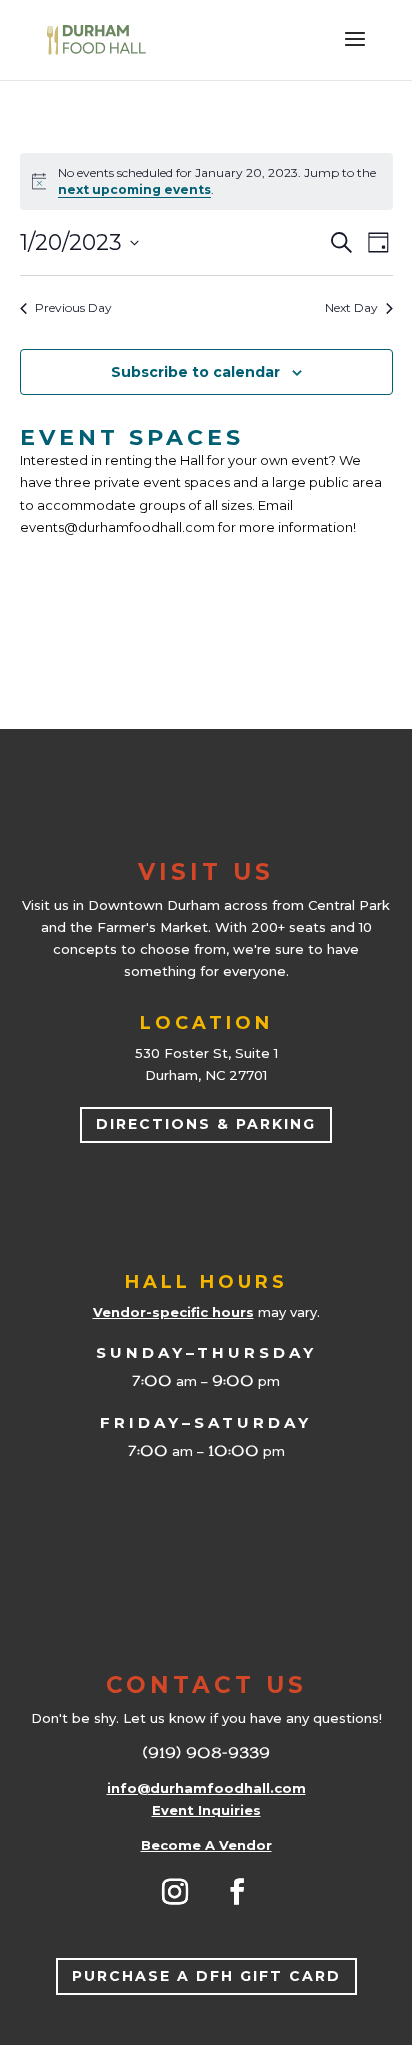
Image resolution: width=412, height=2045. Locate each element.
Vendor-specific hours (173, 1312)
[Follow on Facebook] (237, 1892)
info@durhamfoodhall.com (206, 1788)
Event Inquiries (206, 1810)
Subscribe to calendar (195, 372)
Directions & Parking (206, 1124)
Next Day (351, 307)
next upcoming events (134, 189)
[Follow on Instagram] (175, 1892)
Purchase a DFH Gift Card (206, 1976)
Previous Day (73, 307)
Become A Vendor (206, 1845)
